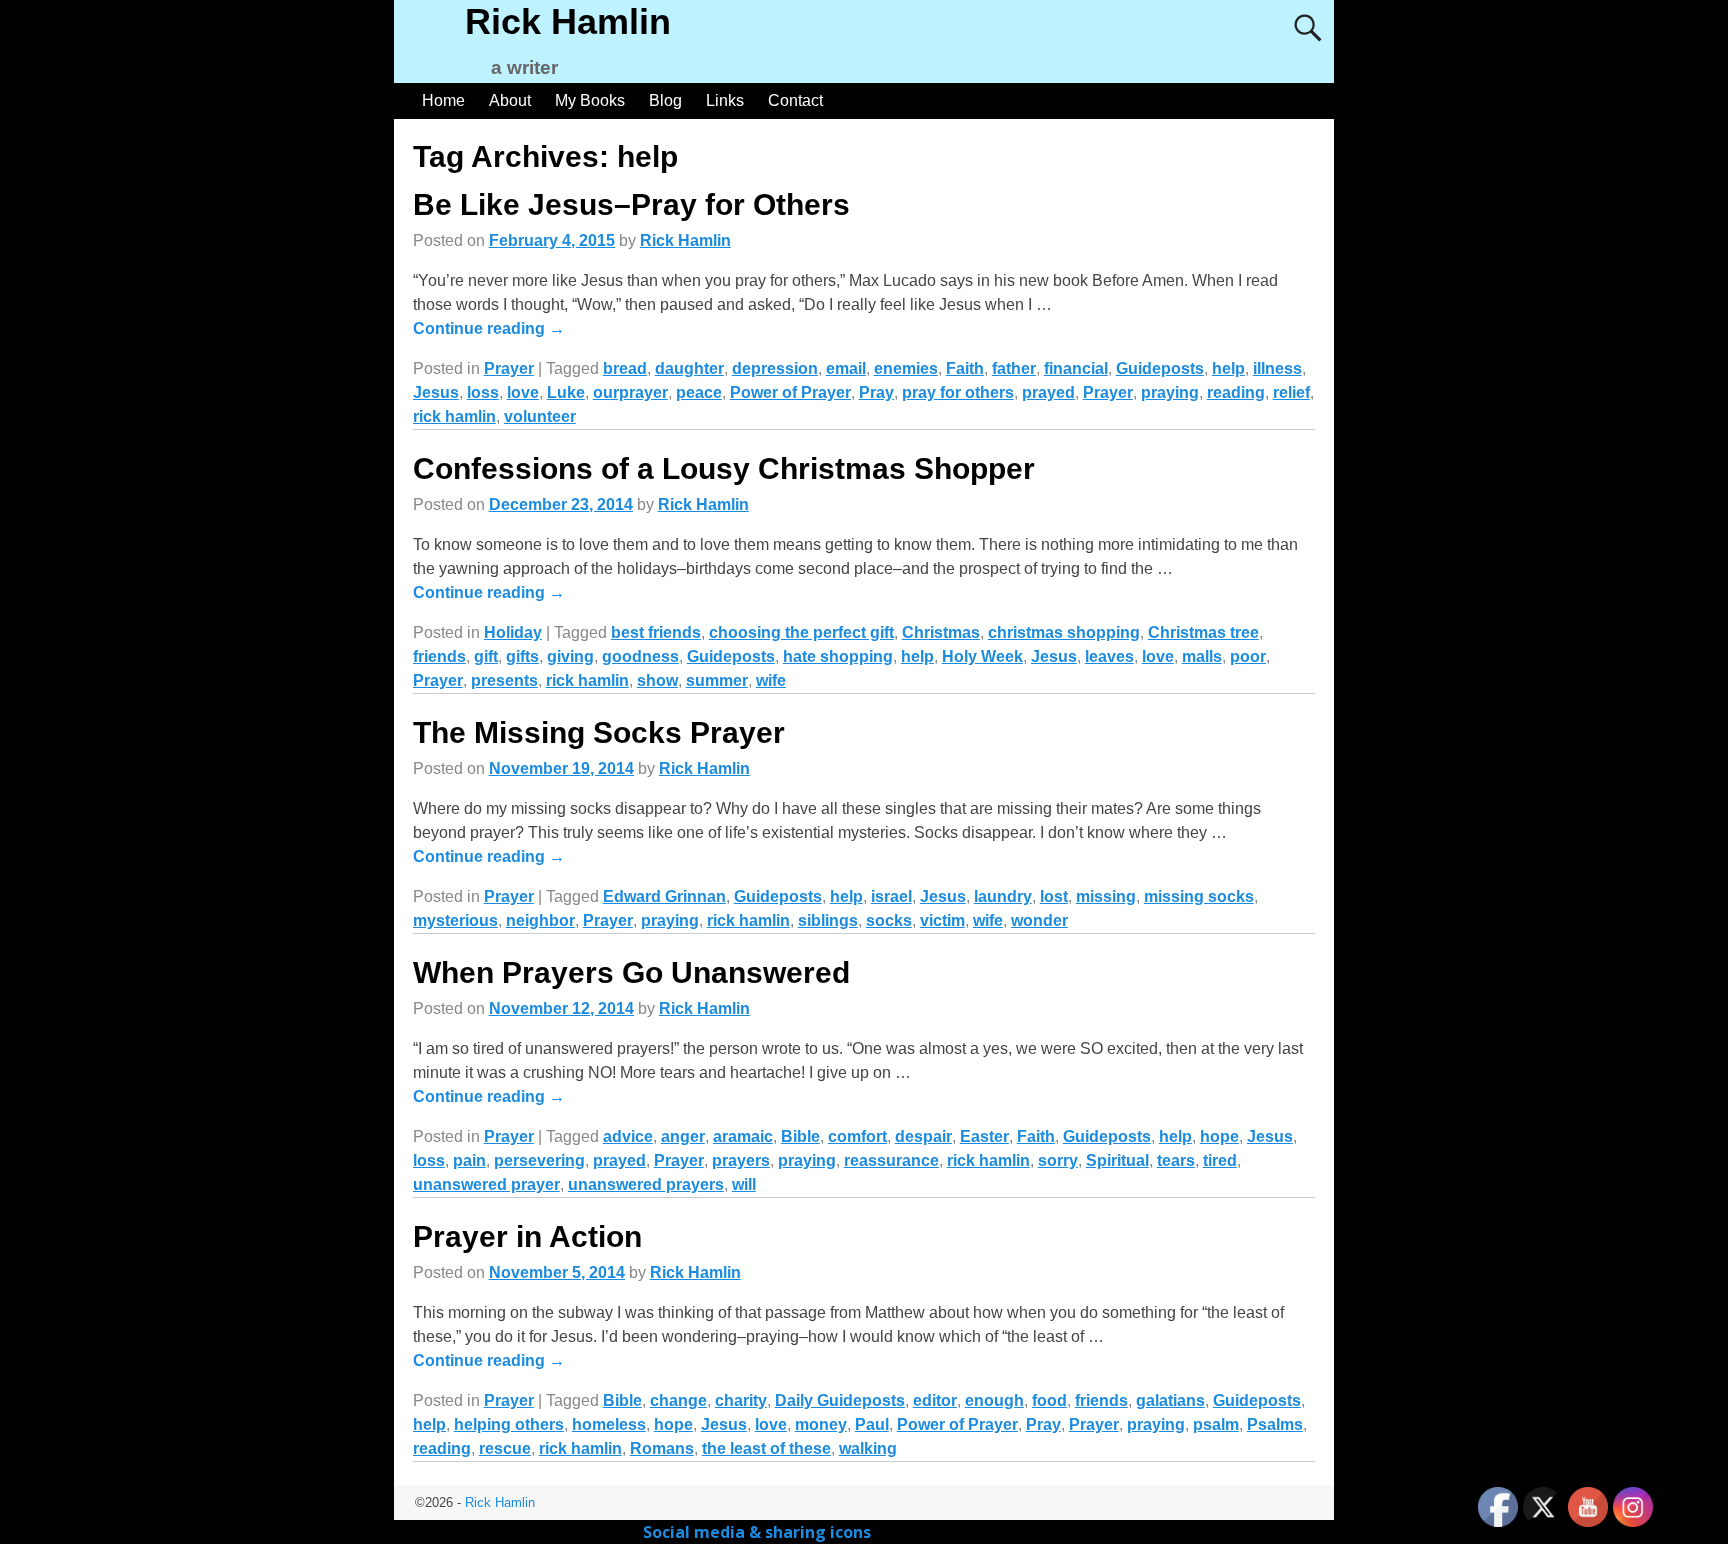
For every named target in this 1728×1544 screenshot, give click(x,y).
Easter (984, 1136)
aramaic (743, 1136)
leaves (1109, 656)
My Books (590, 100)
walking (868, 1448)
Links (725, 100)
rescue (505, 1448)
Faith (965, 368)
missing (1106, 896)
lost (1054, 896)
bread (625, 368)
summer (717, 680)
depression (775, 368)
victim (942, 920)
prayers (741, 1160)
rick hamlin (454, 416)
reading (1236, 392)
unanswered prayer (486, 1184)
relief (1291, 392)
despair (923, 1136)
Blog (665, 100)
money (821, 1424)
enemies (906, 368)
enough (994, 1400)
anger (683, 1136)
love (523, 392)
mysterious (455, 920)
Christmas (941, 632)
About (510, 100)
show (657, 680)
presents (504, 680)
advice (628, 1136)
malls (1202, 656)
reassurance (891, 1160)
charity (741, 1400)
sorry (1058, 1160)
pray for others (958, 392)
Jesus (436, 392)
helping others (509, 1424)
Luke (566, 392)
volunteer (540, 416)
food (1049, 1400)
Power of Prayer (790, 392)
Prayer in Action (527, 1236)
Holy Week (982, 656)
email (846, 368)
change (678, 1400)
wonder (1039, 920)
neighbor (540, 920)
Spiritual (1117, 1160)
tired (1220, 1160)
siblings (828, 920)
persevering (539, 1160)
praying (1170, 392)
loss (483, 392)
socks (889, 920)
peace (699, 392)
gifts (522, 656)
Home (443, 100)
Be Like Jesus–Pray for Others (631, 204)
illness (1277, 368)
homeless (609, 1424)
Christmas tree (1203, 632)
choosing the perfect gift (801, 632)
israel (891, 896)
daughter (689, 368)
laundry (1003, 896)
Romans (662, 1448)
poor (1248, 656)
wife (771, 680)
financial (1076, 368)
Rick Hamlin (568, 21)
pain (469, 1160)
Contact (795, 100)
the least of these (766, 1448)
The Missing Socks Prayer (599, 732)
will (744, 1184)
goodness (640, 656)
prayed (1048, 392)
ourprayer (630, 392)
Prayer (509, 368)
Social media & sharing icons (759, 1532)
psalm (1216, 1424)
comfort (857, 1136)
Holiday (513, 632)
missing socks (1199, 896)
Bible (800, 1136)
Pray (876, 392)
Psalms (1275, 1424)
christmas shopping (1064, 632)
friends (439, 656)
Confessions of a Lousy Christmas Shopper (724, 468)
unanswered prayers (646, 1184)
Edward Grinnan (664, 896)
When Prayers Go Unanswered (631, 972)
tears (1176, 1160)
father (1014, 368)
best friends (656, 632)
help (1228, 368)
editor (935, 1400)
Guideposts (1160, 368)
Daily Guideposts (840, 1400)
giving (570, 656)
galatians (1170, 1400)
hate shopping (838, 656)
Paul (872, 1424)
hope (1219, 1136)
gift (486, 656)
